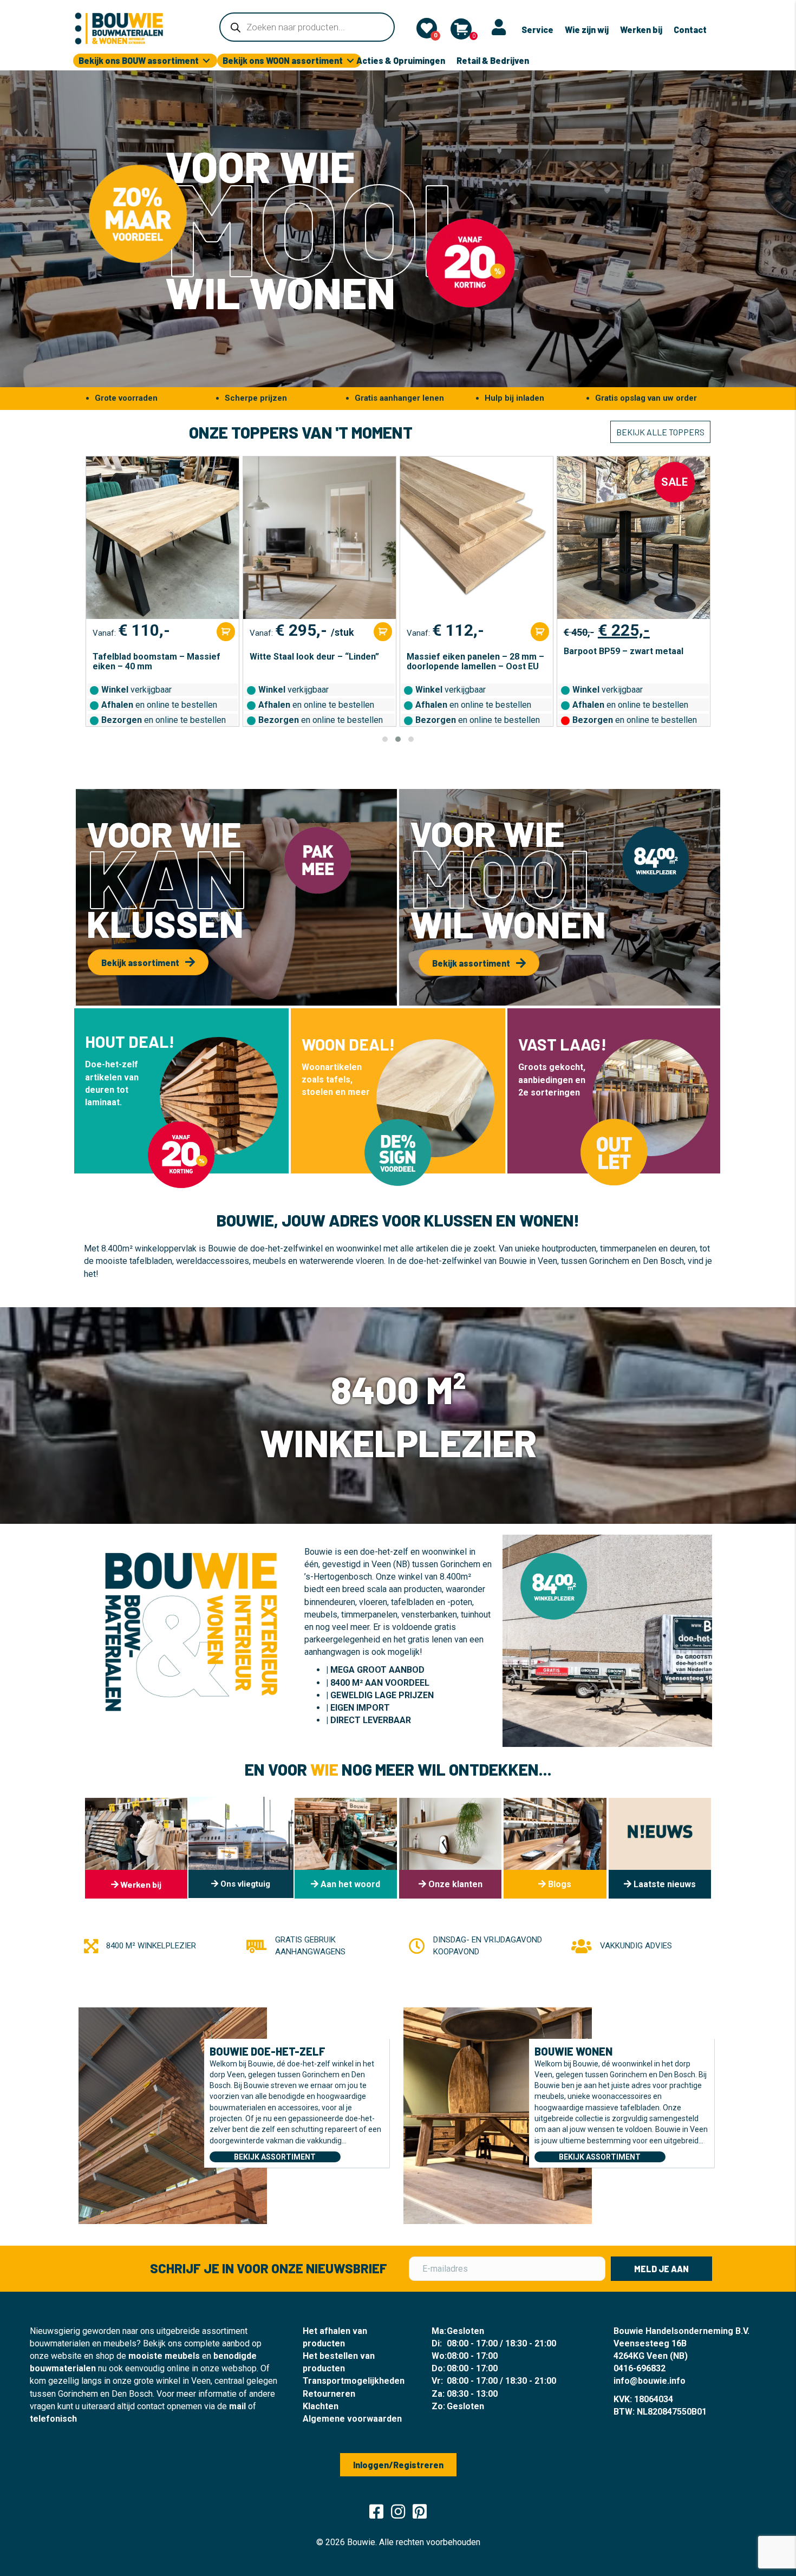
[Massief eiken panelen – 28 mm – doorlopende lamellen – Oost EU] (319, 538)
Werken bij (641, 30)
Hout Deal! (130, 1041)
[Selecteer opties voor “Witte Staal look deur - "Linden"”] (226, 632)
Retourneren (329, 2394)
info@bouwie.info (650, 2381)
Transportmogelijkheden (354, 2381)
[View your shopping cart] (461, 29)
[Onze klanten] (450, 1848)
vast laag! (562, 1044)
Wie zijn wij (587, 30)
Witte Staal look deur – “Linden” (157, 657)
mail (237, 2406)
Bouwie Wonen (573, 2051)
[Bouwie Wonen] (498, 2115)
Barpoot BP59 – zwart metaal (466, 651)
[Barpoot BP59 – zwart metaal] (477, 538)
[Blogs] (555, 1848)
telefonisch (53, 2419)
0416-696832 (640, 2368)
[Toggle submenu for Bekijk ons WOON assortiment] (350, 61)
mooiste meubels (164, 2356)
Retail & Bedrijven (493, 60)
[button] (385, 739)
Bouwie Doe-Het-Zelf (267, 2051)
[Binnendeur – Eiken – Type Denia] (634, 538)
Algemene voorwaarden (352, 2419)
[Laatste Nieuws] (660, 1848)
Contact (690, 30)
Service (537, 30)
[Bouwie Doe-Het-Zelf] (173, 2115)
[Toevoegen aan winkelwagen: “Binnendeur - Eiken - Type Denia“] (697, 632)
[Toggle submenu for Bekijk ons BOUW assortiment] (206, 61)
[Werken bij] (136, 1848)
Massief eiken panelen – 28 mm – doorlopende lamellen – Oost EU (318, 662)
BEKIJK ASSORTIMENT (275, 2157)
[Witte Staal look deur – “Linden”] (162, 538)
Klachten (321, 2406)
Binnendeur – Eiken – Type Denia (631, 657)
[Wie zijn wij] (346, 1848)
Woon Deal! (348, 1044)
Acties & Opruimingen (401, 60)
